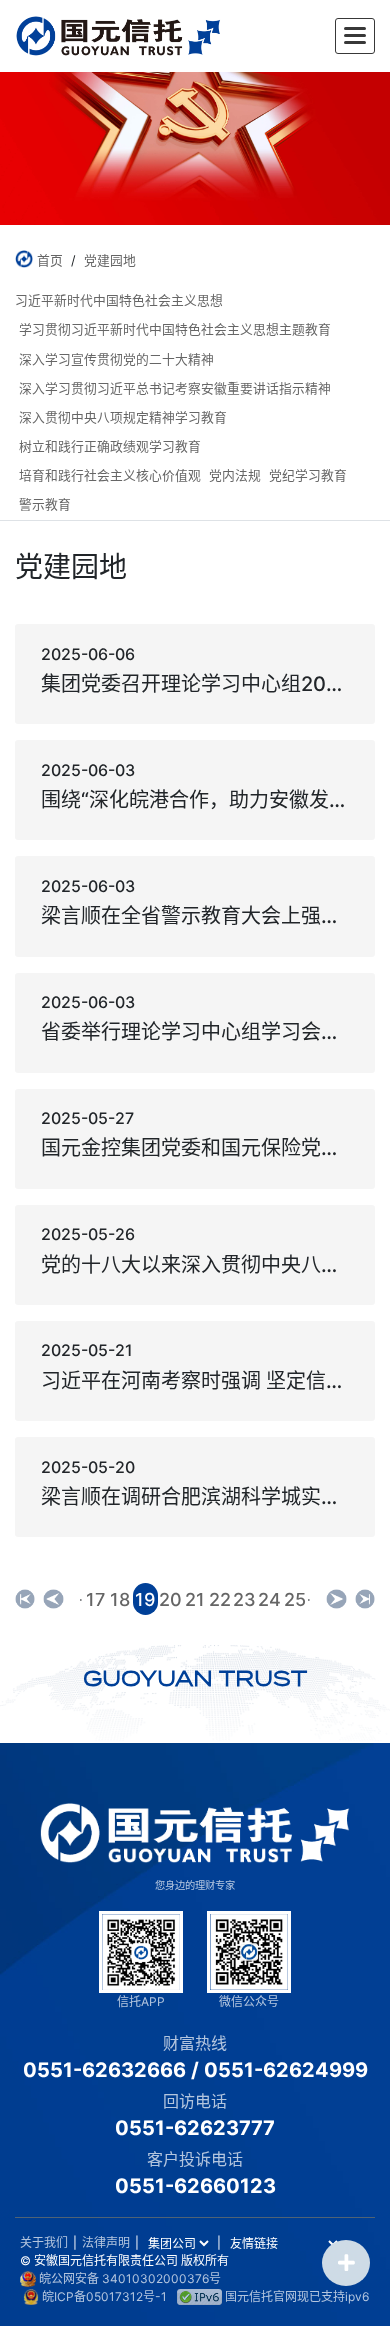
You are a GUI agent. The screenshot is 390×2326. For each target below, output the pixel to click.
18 (120, 1599)
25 (295, 1599)
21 (195, 1599)
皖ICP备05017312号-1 (104, 2296)
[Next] (336, 1599)
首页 (50, 260)
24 (269, 1599)
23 (244, 1599)
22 (220, 1599)
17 (95, 1599)
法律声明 (106, 2242)
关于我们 (44, 2242)
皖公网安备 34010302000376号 (130, 2278)
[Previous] (25, 1599)
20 (170, 1599)
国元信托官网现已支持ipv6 (297, 2296)
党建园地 (110, 260)
